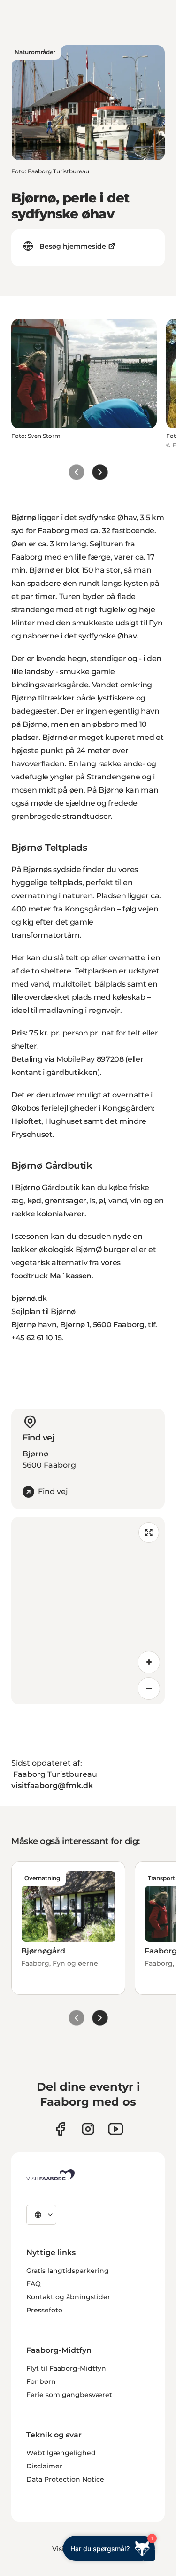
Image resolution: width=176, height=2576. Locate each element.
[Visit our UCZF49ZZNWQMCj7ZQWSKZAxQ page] (116, 2129)
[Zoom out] (149, 1689)
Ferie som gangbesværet (69, 2395)
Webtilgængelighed (61, 2453)
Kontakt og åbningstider (68, 2297)
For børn (41, 2381)
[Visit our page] (60, 2129)
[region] (88, 1611)
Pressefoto (44, 2310)
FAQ (34, 2284)
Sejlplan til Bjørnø (43, 1311)
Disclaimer (44, 2466)
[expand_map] (149, 1533)
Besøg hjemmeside (73, 246)
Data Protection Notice (65, 2479)
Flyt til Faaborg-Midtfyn (66, 2368)
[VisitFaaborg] (50, 2175)
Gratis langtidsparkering (68, 2271)
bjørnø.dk (29, 1298)
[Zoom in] (149, 1662)
